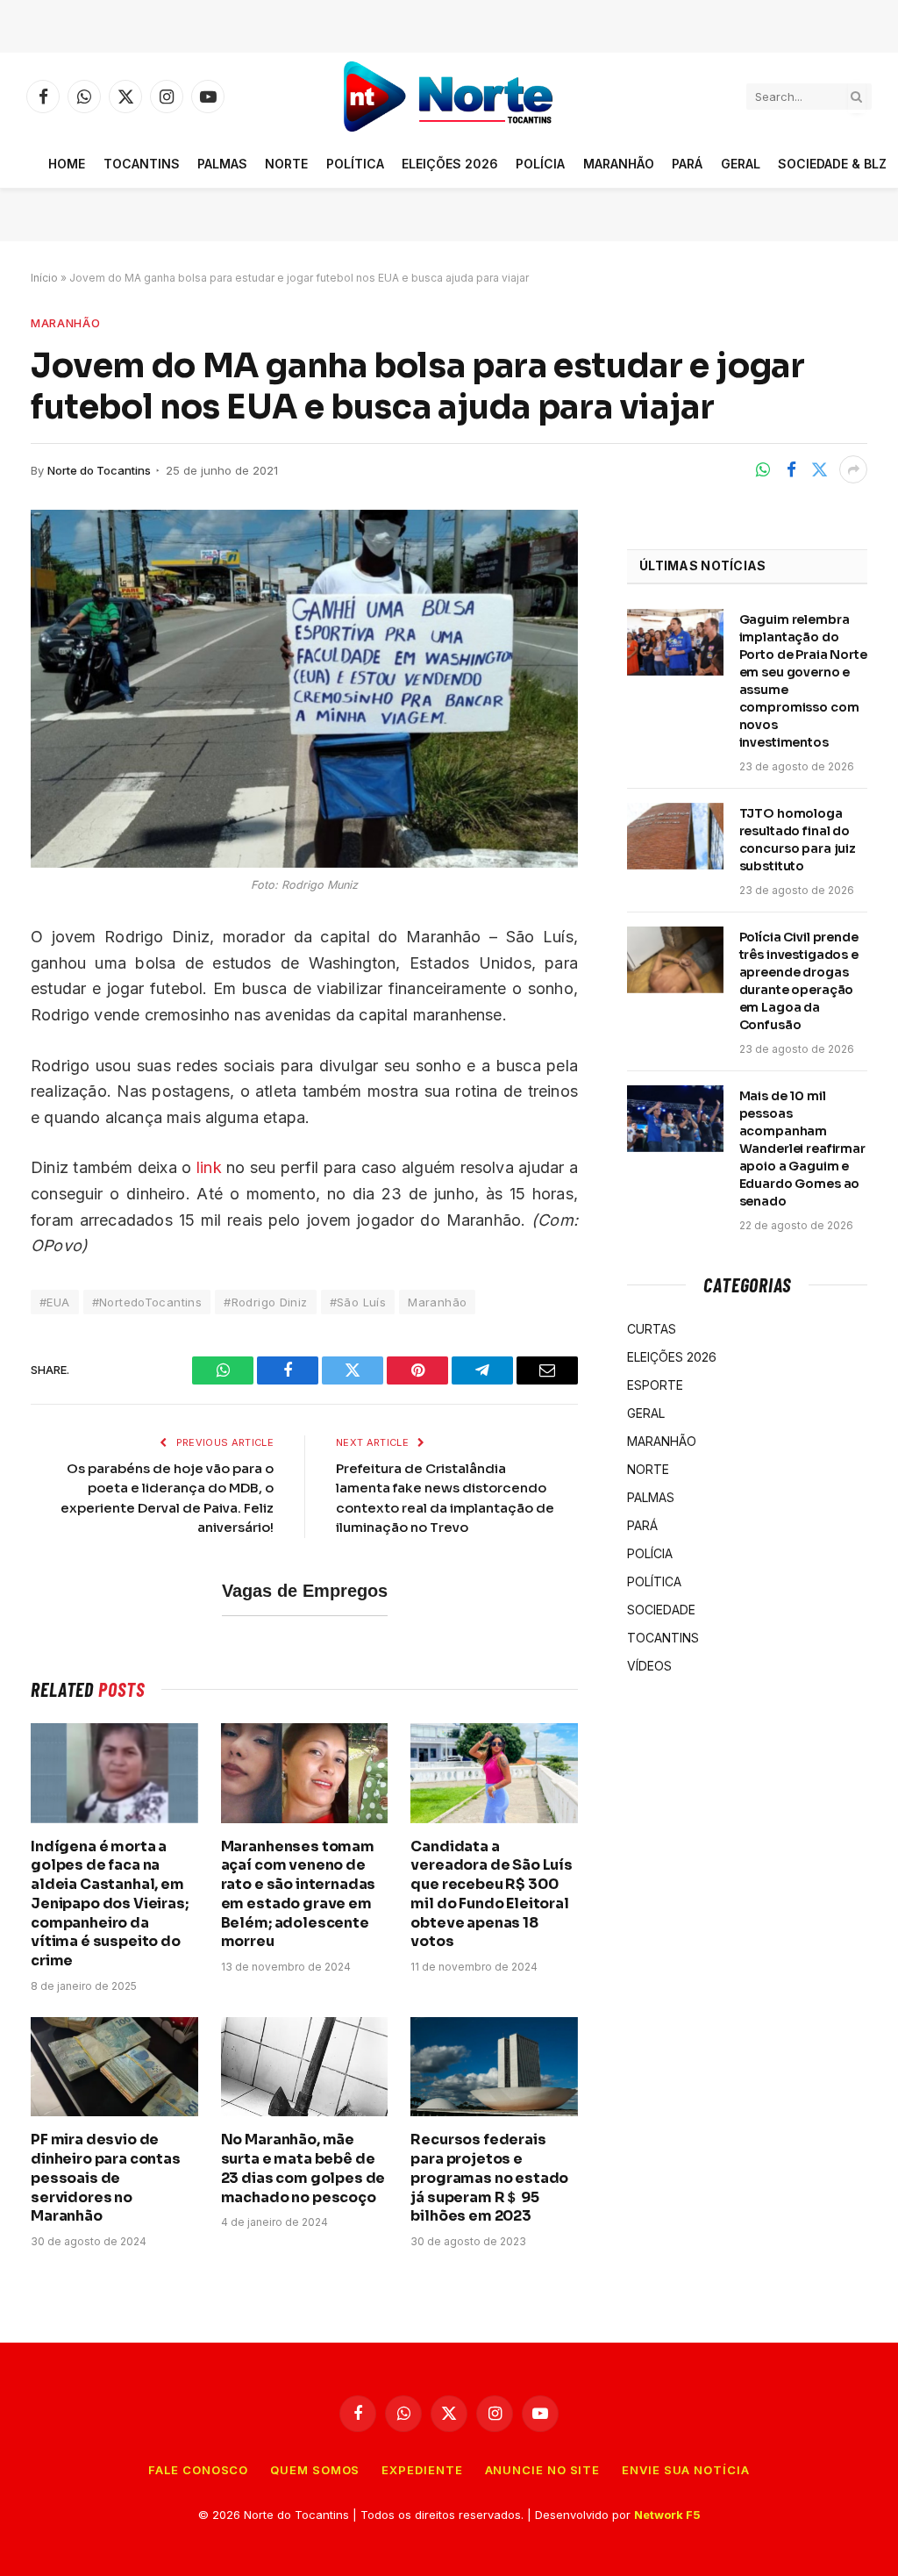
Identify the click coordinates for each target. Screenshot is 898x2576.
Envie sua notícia (685, 2470)
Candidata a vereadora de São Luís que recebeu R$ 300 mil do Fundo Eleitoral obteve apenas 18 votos (492, 1894)
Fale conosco (198, 2470)
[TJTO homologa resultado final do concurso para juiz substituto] (675, 836)
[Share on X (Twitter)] (819, 469)
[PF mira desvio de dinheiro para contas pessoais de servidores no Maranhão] (114, 2067)
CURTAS (652, 1329)
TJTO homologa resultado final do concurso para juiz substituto (798, 840)
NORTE (286, 164)
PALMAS (222, 164)
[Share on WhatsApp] (763, 469)
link (209, 1167)
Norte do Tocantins (99, 470)
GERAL (741, 164)
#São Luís (358, 1302)
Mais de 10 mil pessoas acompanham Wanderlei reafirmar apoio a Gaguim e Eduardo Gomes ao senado (802, 1148)
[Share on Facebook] (791, 469)
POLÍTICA (355, 164)
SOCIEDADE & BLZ (832, 164)
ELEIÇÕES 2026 (450, 164)
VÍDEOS (649, 1666)
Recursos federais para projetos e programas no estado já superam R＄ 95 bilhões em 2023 (489, 2178)
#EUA (55, 1302)
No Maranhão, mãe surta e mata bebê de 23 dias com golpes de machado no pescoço (303, 2168)
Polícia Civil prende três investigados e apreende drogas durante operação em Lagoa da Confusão (799, 981)
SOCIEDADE (661, 1610)
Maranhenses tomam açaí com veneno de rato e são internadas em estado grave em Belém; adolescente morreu (299, 1894)
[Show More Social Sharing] (853, 469)
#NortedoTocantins (147, 1302)
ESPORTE (655, 1385)
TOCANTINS (142, 164)
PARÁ (687, 164)
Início (44, 278)
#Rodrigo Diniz (265, 1302)
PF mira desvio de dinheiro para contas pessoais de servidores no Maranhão (106, 2178)
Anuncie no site (543, 2470)
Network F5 (667, 2515)
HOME (67, 164)
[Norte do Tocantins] (449, 97)
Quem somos (315, 2470)
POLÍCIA (540, 164)
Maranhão (437, 1302)
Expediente (422, 2470)
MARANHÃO (619, 164)
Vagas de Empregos (305, 1591)
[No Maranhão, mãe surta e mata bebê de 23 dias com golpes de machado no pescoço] (305, 2067)
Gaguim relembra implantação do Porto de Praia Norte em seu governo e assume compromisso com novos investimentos (803, 681)
